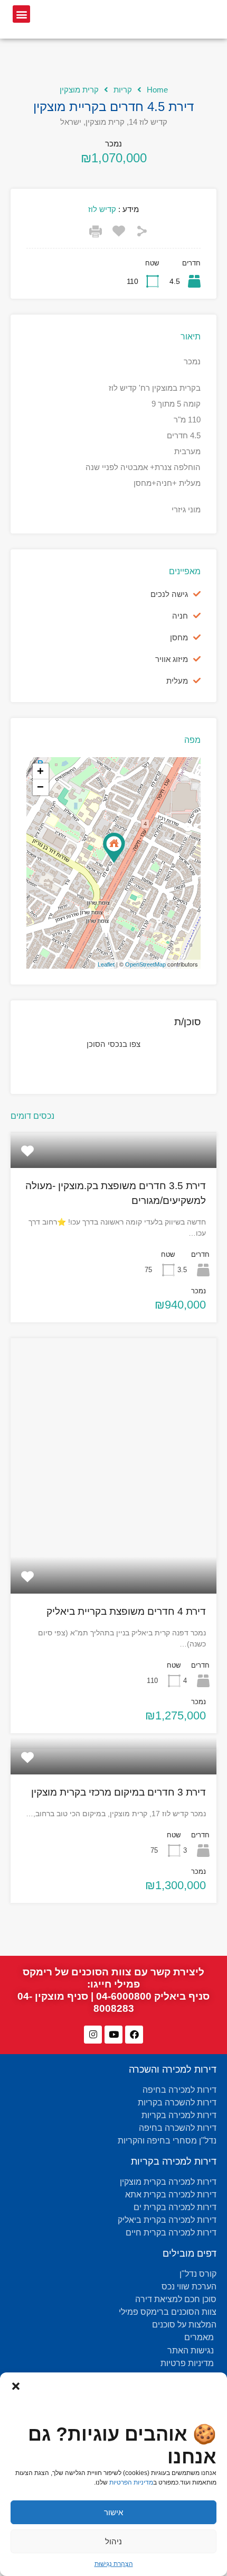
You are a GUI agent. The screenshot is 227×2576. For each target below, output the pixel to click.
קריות (123, 90)
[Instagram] (93, 2035)
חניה (180, 616)
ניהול (113, 2541)
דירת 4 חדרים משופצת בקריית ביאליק (126, 1611)
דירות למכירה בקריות (174, 2161)
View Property (113, 1161)
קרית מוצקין (79, 90)
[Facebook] (134, 2035)
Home (157, 90)
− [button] (40, 787)
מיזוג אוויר (172, 659)
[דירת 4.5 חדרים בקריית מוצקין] (114, 848)
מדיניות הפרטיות (131, 2482)
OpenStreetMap (145, 964)
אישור (113, 2512)
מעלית (177, 681)
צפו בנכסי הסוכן (113, 1044)
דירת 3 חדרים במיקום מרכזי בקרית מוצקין (119, 1792)
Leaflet (106, 964)
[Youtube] (113, 2035)
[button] (16, 2386)
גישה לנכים (169, 594)
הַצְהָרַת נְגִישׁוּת (114, 2564)
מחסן (179, 637)
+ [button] (40, 771)
